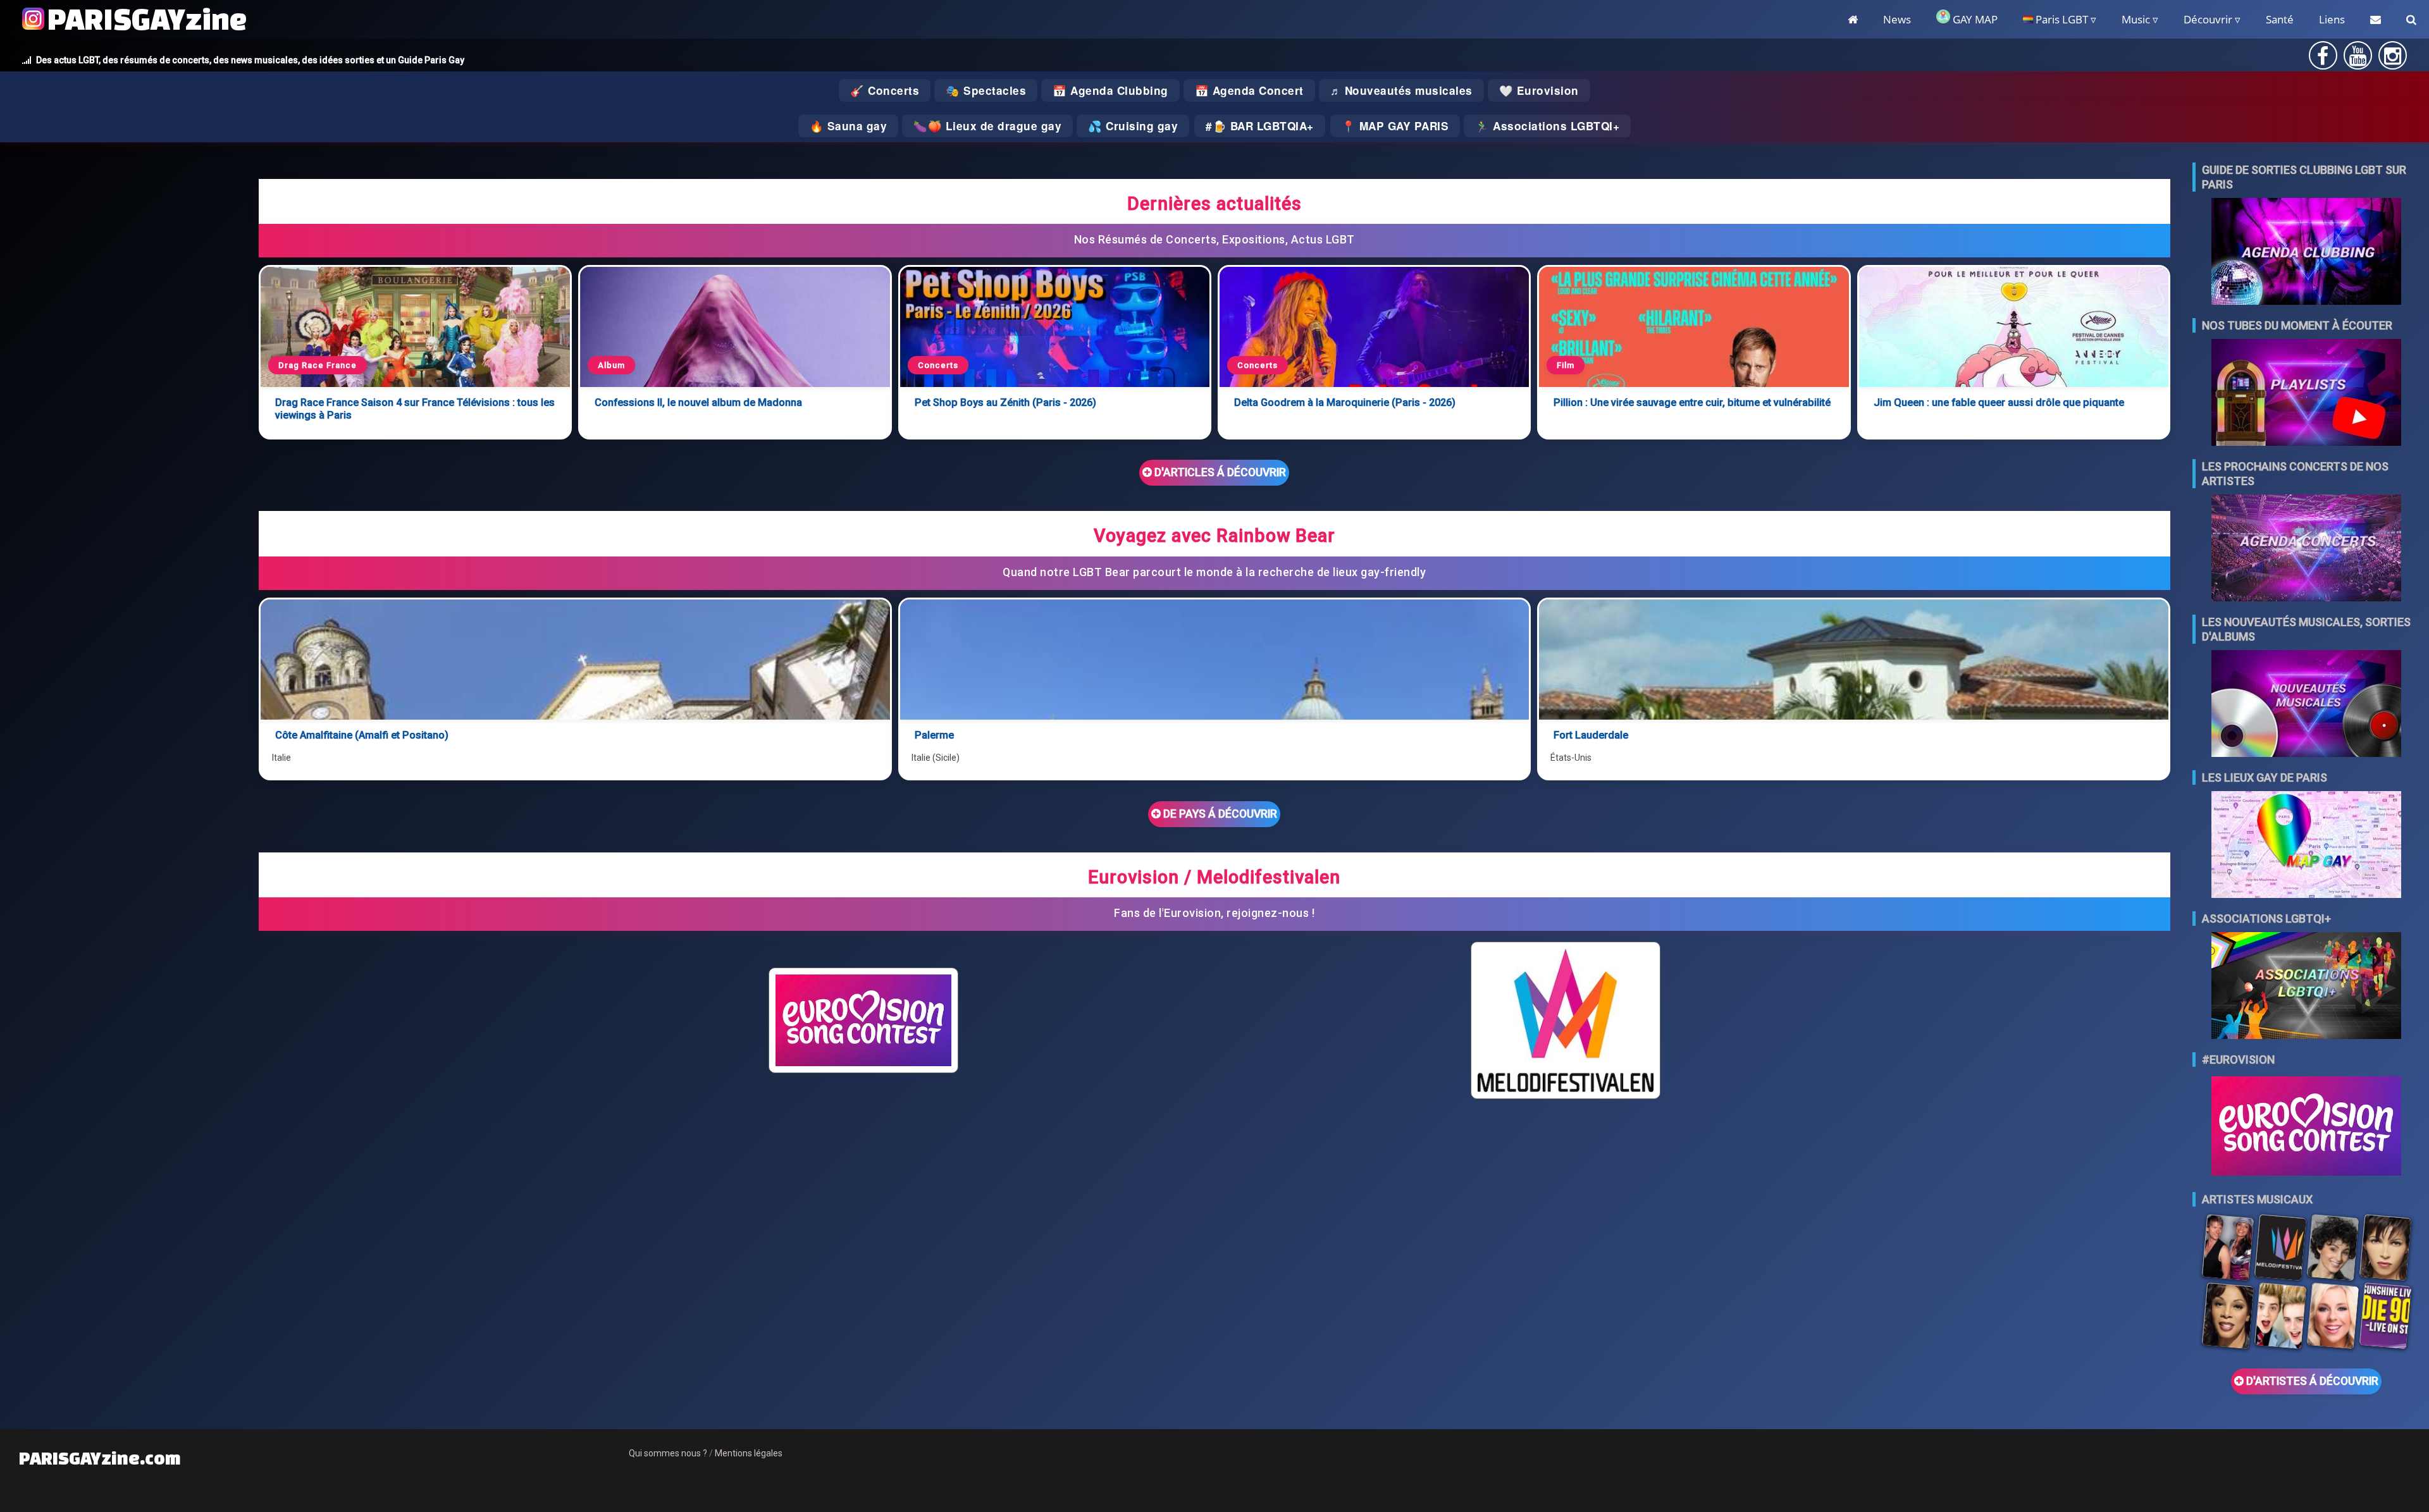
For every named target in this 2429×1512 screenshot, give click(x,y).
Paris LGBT (2061, 19)
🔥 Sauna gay (849, 126)
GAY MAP (1974, 19)
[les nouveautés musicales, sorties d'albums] (2306, 705)
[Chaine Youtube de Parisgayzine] (2358, 60)
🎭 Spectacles (986, 90)
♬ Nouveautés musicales (1401, 90)
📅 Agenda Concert (1249, 90)
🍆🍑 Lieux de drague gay (987, 126)
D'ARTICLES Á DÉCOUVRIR (1219, 472)
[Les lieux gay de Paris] (2306, 846)
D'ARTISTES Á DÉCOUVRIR (2311, 1381)
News (1897, 19)
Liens (2332, 19)
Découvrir (2208, 19)
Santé (2280, 19)
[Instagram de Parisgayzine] (2393, 60)
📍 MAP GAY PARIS (1395, 126)
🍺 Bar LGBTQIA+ (1263, 126)
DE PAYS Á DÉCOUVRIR (1219, 814)
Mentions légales (749, 1453)
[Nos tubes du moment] (2306, 394)
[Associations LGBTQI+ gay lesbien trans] (2306, 987)
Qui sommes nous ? (668, 1453)
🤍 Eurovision (1539, 90)
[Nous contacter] (2376, 19)
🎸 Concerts (885, 90)
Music (2136, 19)
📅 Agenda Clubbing (1110, 90)
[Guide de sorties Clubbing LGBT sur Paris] (2306, 253)
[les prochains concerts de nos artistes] (2306, 549)
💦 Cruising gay (1133, 126)
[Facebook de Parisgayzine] (2323, 60)
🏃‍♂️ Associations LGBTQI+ (1547, 126)
